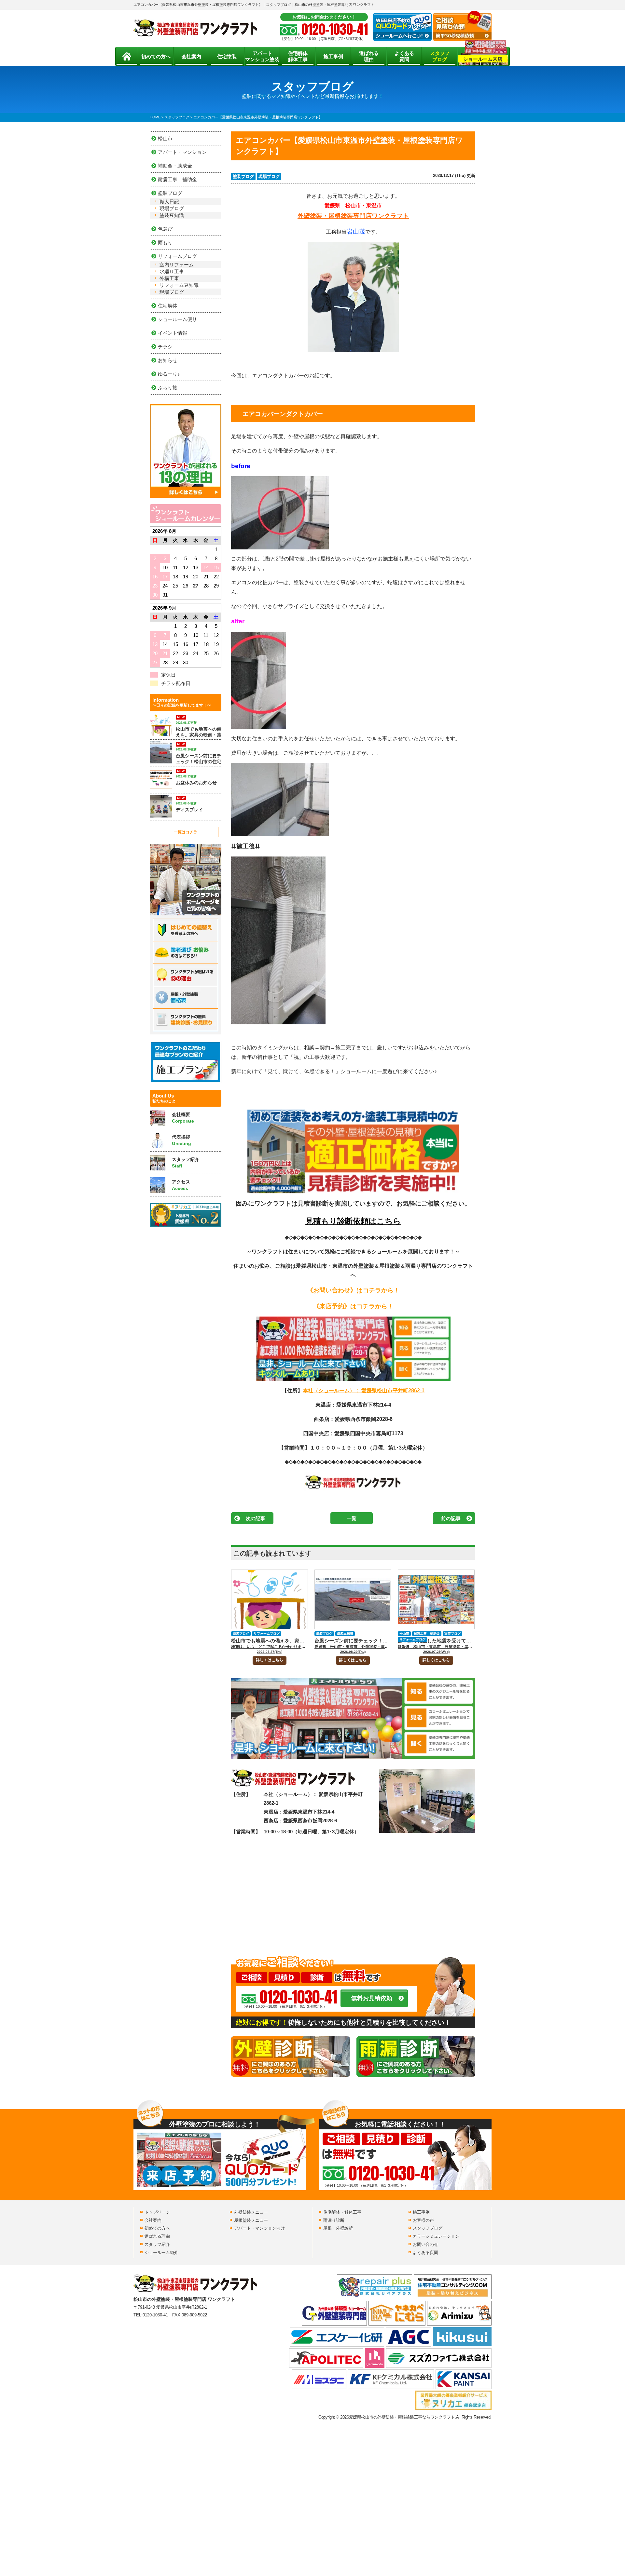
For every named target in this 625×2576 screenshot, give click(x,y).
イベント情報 (173, 333)
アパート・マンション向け (259, 2228)
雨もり (165, 243)
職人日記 (169, 202)
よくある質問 (404, 56)
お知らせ (168, 360)
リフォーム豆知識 (179, 285)
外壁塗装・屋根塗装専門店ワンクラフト (353, 216)
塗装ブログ (243, 176)
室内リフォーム (177, 265)
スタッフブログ (440, 56)
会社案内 (191, 56)
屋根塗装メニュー (251, 2220)
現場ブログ (269, 176)
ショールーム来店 (483, 59)
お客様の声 (423, 2220)
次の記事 (256, 1518)
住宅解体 (168, 306)
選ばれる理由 (369, 56)
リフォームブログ (267, 1633)
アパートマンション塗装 (262, 56)
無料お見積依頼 (372, 1998)
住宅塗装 (227, 56)
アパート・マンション (182, 152)
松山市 (404, 1633)
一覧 (352, 1518)
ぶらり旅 (168, 388)
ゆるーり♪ (169, 374)
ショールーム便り (177, 319)
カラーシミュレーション (436, 2236)
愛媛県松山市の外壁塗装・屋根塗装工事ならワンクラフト (402, 2417)
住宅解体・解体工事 (342, 2212)
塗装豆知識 (345, 1633)
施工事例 (333, 56)
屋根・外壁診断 (338, 2228)
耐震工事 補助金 (427, 1633)
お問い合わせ (425, 2244)
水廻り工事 (172, 271)
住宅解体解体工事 (298, 56)
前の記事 (451, 1518)
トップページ (157, 2212)
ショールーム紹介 (161, 2252)
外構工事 (169, 278)
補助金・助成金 (175, 166)
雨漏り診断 (334, 2220)
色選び (165, 229)
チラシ (165, 347)
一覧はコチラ (186, 832)
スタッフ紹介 (157, 2244)
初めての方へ (156, 56)
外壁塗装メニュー (251, 2212)
